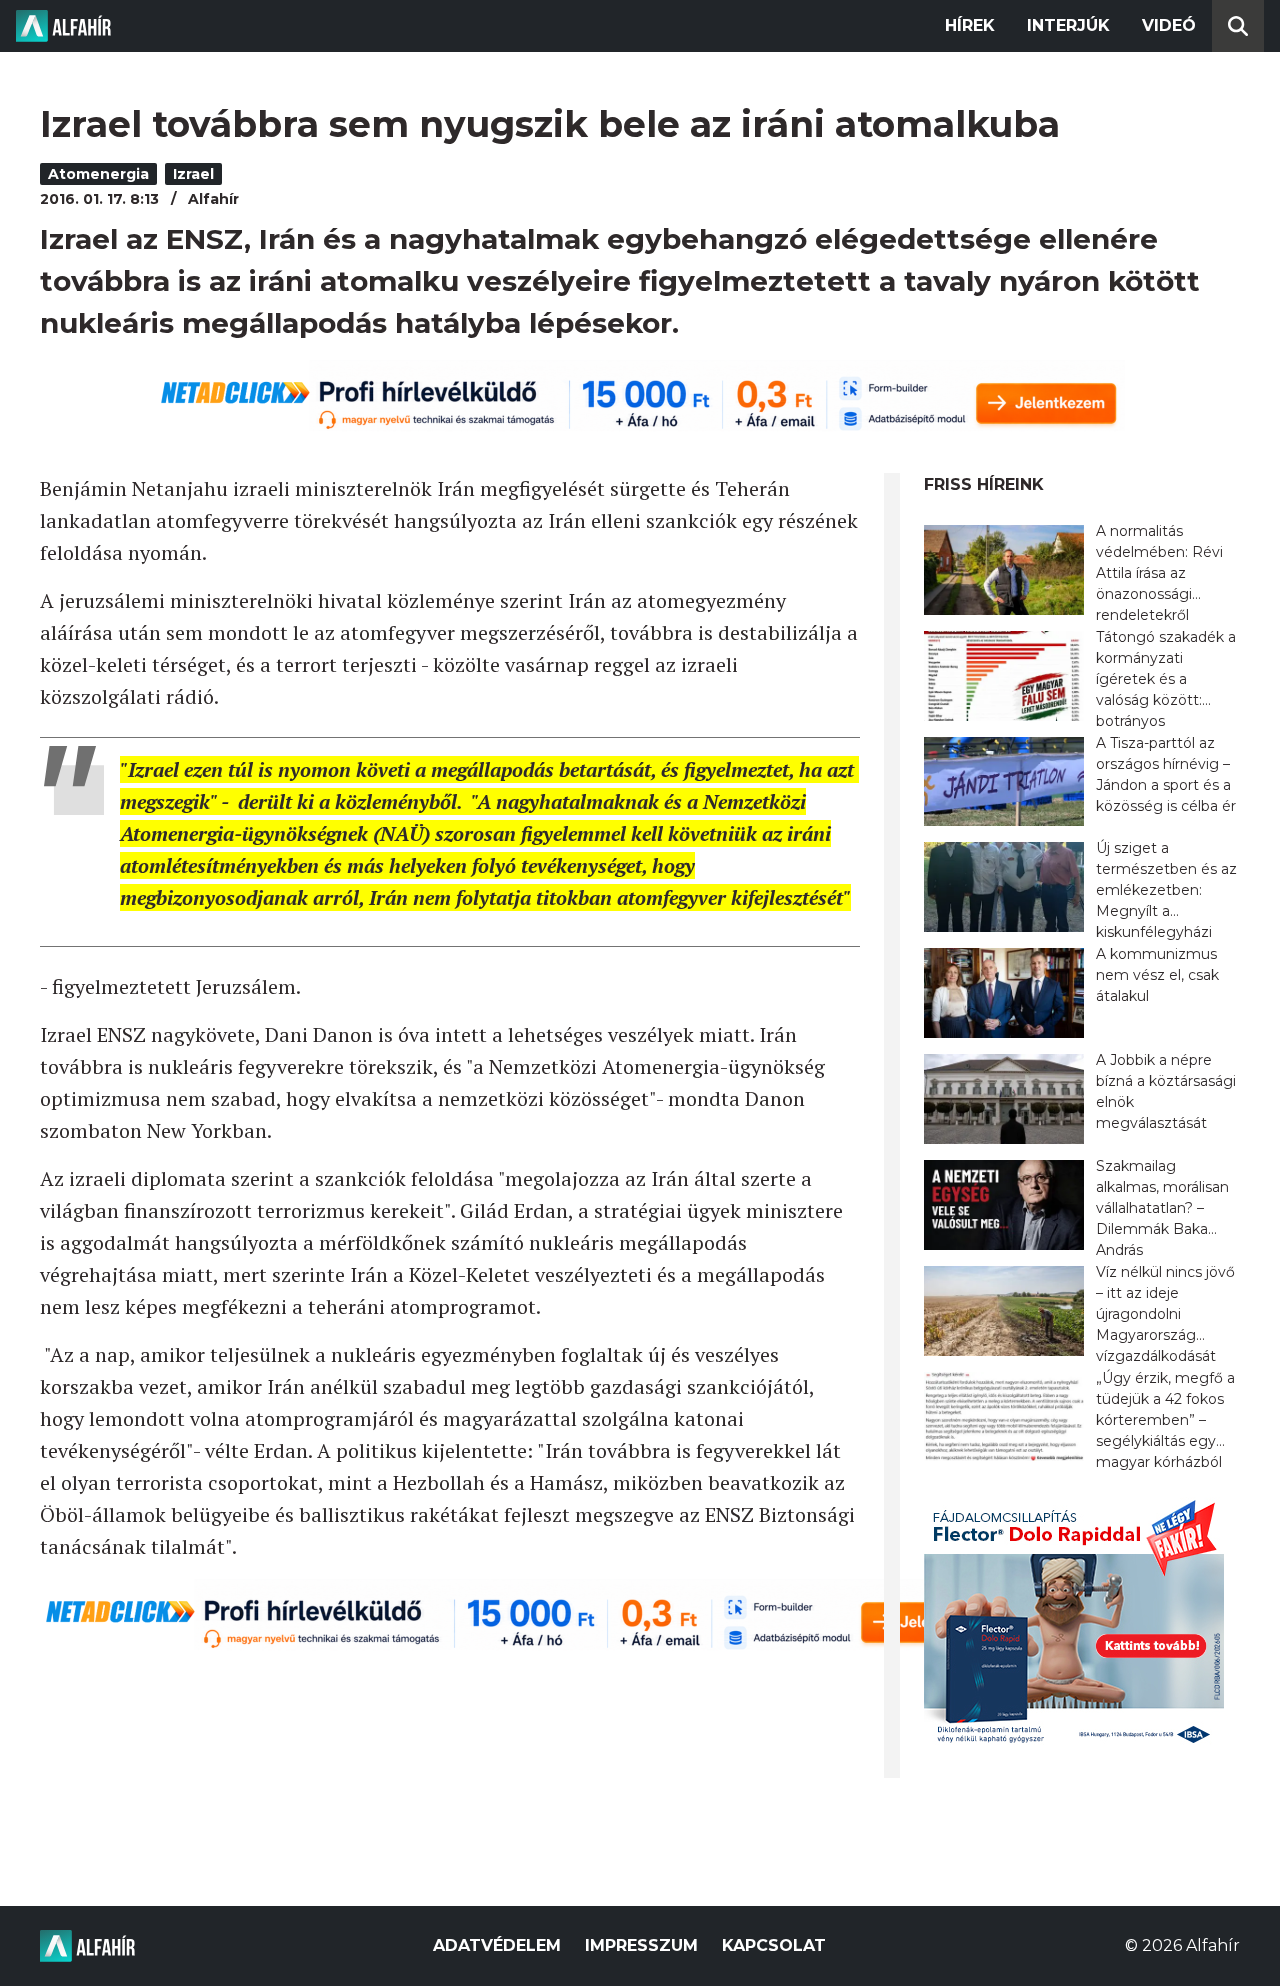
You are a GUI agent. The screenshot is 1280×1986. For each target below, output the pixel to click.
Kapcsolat (774, 1945)
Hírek (970, 25)
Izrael (193, 174)
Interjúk (1068, 25)
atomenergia (98, 174)
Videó (1169, 25)
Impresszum (641, 1945)
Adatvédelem (497, 1945)
